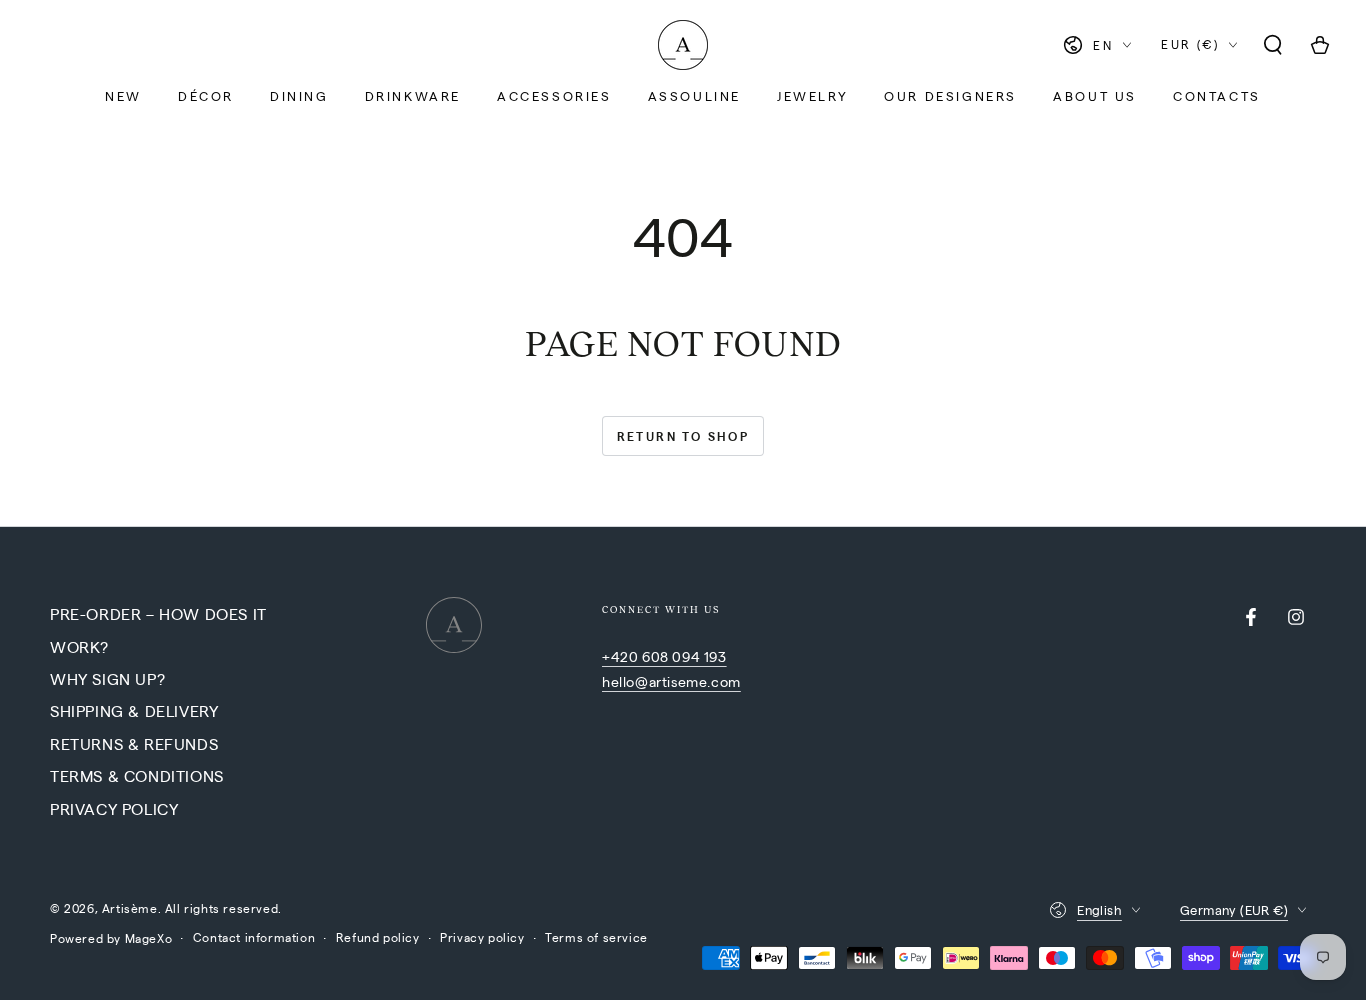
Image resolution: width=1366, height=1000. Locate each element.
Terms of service (596, 937)
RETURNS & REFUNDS (134, 743)
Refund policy (378, 937)
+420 (622, 656)
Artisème (130, 908)
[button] (1273, 45)
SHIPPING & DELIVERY (134, 710)
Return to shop (683, 436)
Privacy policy (482, 937)
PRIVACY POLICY (114, 808)
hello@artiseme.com (671, 681)
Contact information (254, 937)
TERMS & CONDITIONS (137, 775)
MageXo (149, 938)
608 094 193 (684, 656)
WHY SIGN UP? (107, 678)
